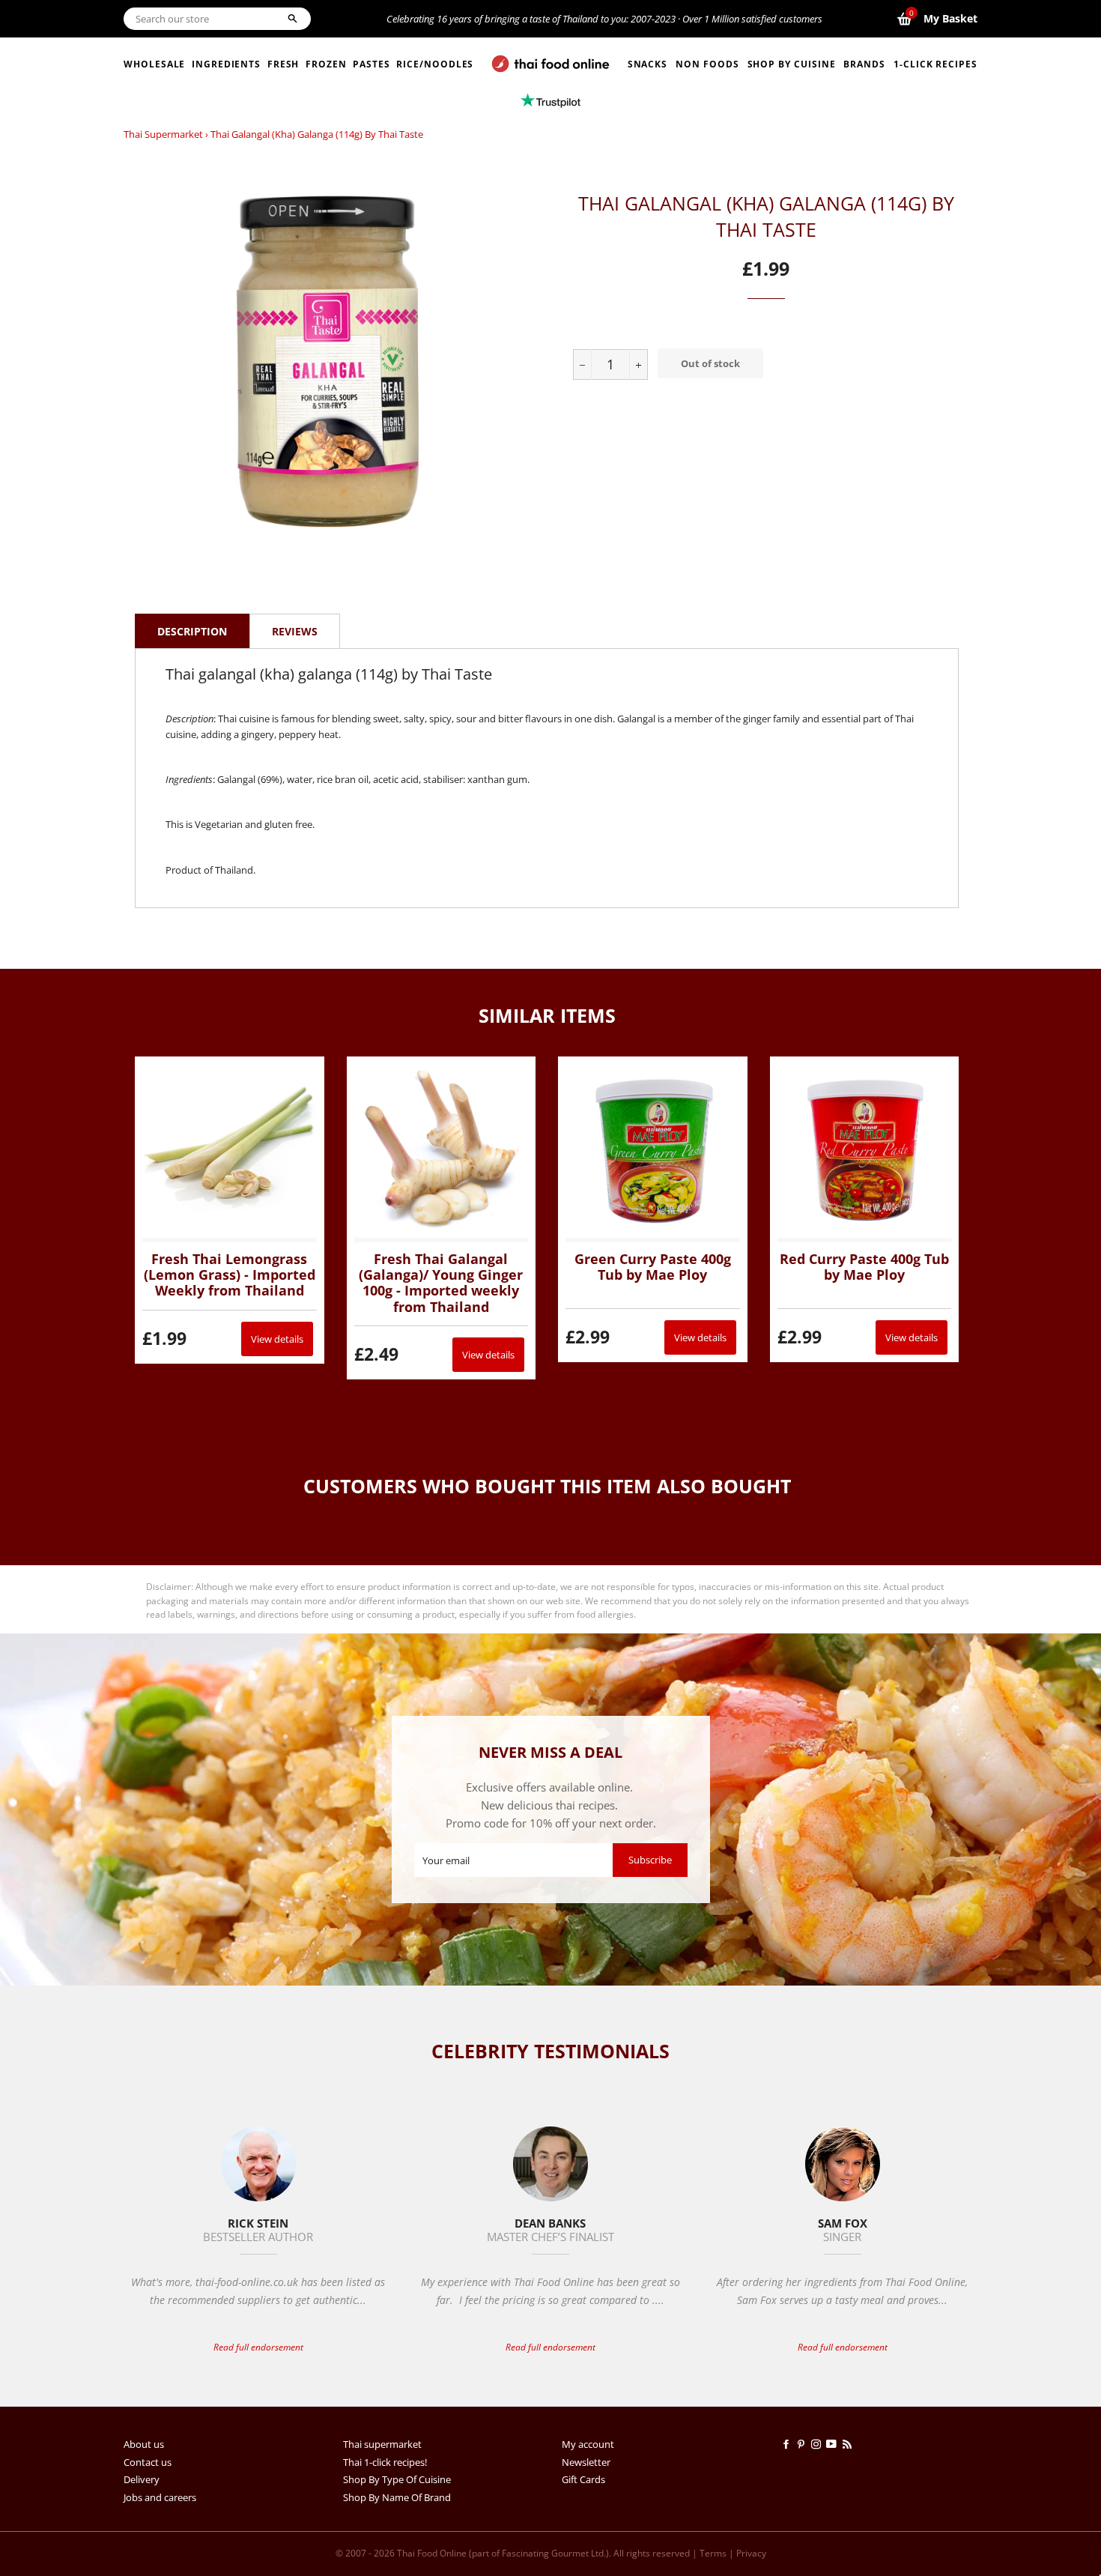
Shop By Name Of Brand (397, 2497)
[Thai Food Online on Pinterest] (804, 2444)
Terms (713, 2553)
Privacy (751, 2553)
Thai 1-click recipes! (385, 2462)
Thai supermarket (163, 134)
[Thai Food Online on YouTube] (834, 2444)
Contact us (148, 2462)
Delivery (142, 2479)
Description (192, 631)
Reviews (295, 631)
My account (588, 2444)
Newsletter (586, 2462)
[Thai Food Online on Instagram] (819, 2444)
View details (277, 1339)
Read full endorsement (258, 2347)
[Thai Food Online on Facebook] (789, 2444)
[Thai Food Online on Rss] (849, 2444)
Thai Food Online (432, 2553)
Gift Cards (583, 2479)
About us (144, 2444)
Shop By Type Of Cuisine (397, 2479)
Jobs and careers (160, 2497)
